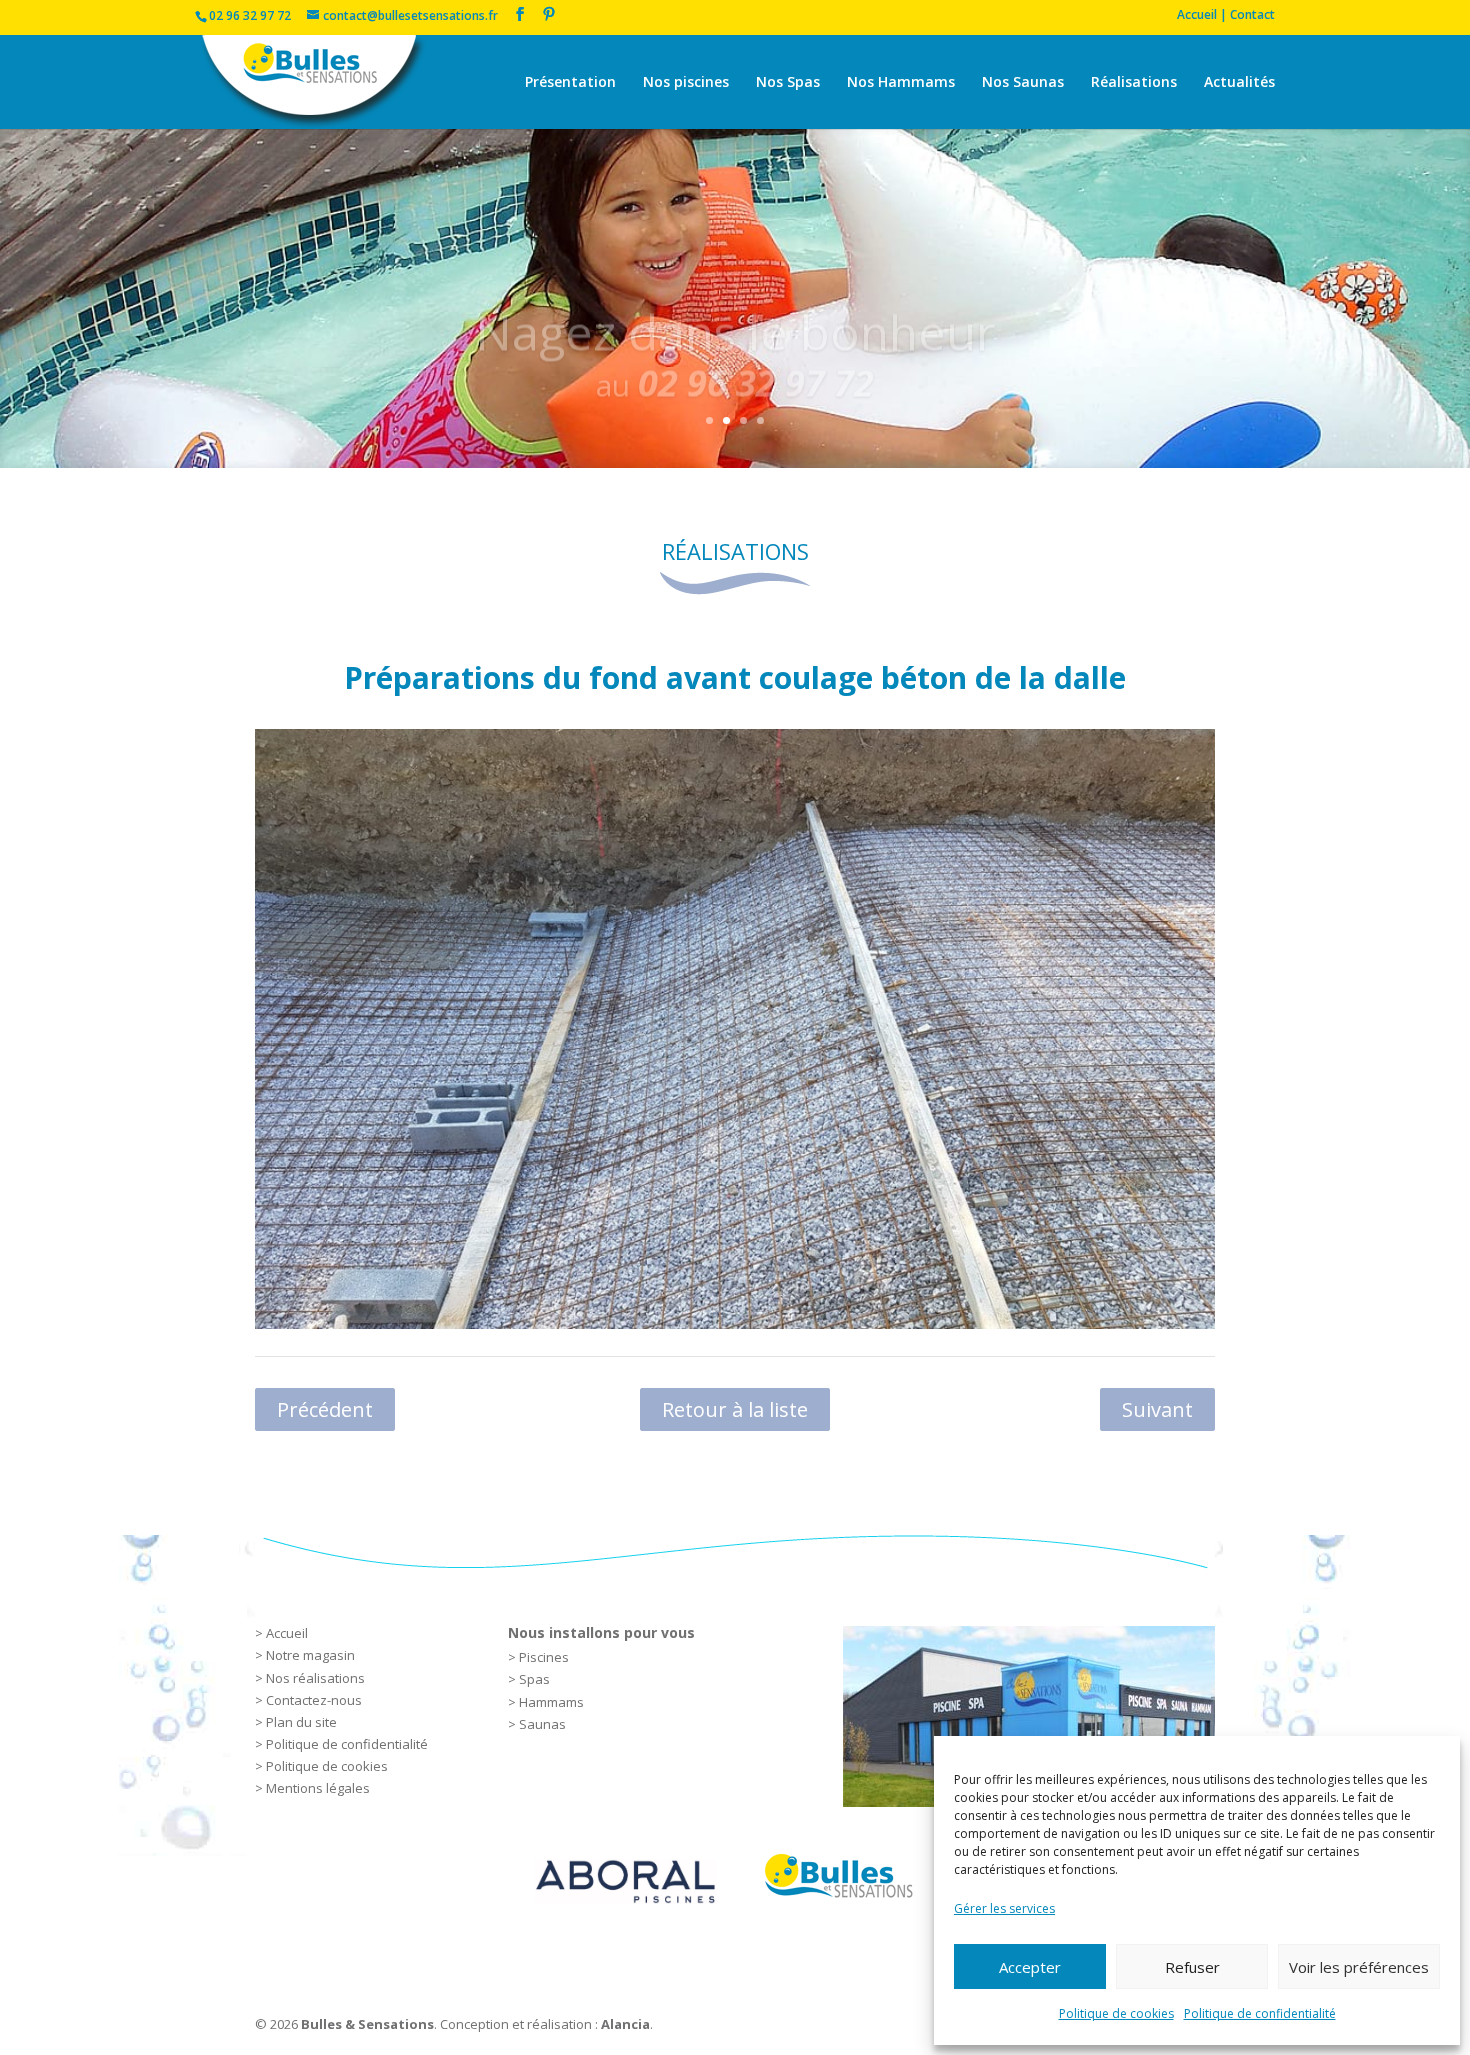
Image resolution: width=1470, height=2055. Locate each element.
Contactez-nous (314, 1700)
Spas (534, 1679)
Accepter (1030, 1967)
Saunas (542, 1724)
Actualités (1239, 83)
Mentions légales (318, 1788)
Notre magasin (310, 1655)
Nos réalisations (315, 1678)
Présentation (570, 83)
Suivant (1157, 1409)
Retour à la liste (735, 1409)
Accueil (287, 1633)
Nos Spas (788, 83)
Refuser (1192, 1967)
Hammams (551, 1702)
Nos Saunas (1023, 83)
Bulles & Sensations (367, 2024)
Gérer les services (1004, 1908)
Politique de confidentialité (1260, 2013)
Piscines (544, 1657)
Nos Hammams (901, 83)
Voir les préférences (1359, 1967)
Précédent (325, 1409)
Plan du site (301, 1722)
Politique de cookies (1116, 2013)
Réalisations (1134, 83)
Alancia (625, 2024)
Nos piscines (686, 83)
